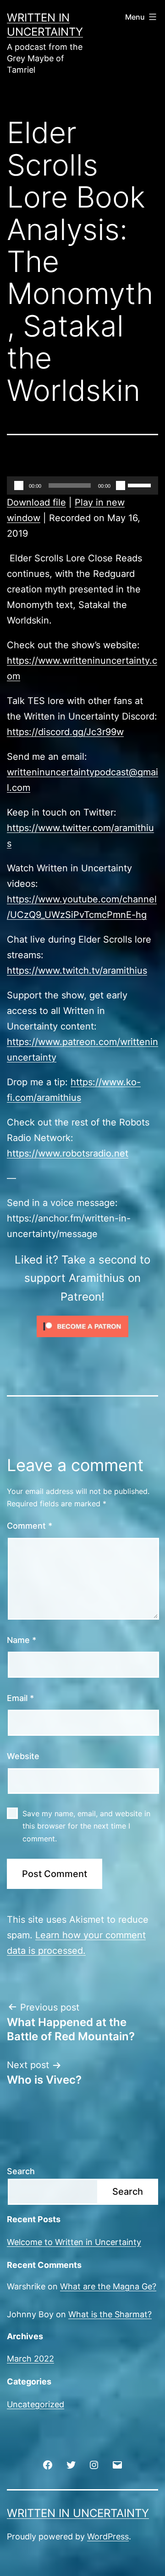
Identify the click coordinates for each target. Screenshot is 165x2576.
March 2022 (30, 2359)
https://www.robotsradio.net (68, 1153)
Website (23, 1756)
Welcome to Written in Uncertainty (74, 2242)
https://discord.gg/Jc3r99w (65, 732)
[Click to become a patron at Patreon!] (82, 1326)
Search (21, 2171)
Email (20, 1698)
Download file (36, 502)
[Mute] (121, 485)
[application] (82, 485)
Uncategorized (36, 2404)
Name (22, 1640)
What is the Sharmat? (110, 2314)
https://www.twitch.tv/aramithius (77, 971)
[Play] (19, 485)
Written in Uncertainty (78, 2513)
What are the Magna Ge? (108, 2286)
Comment (30, 1526)
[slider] (141, 485)
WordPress (108, 2536)
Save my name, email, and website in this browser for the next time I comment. (86, 1826)
